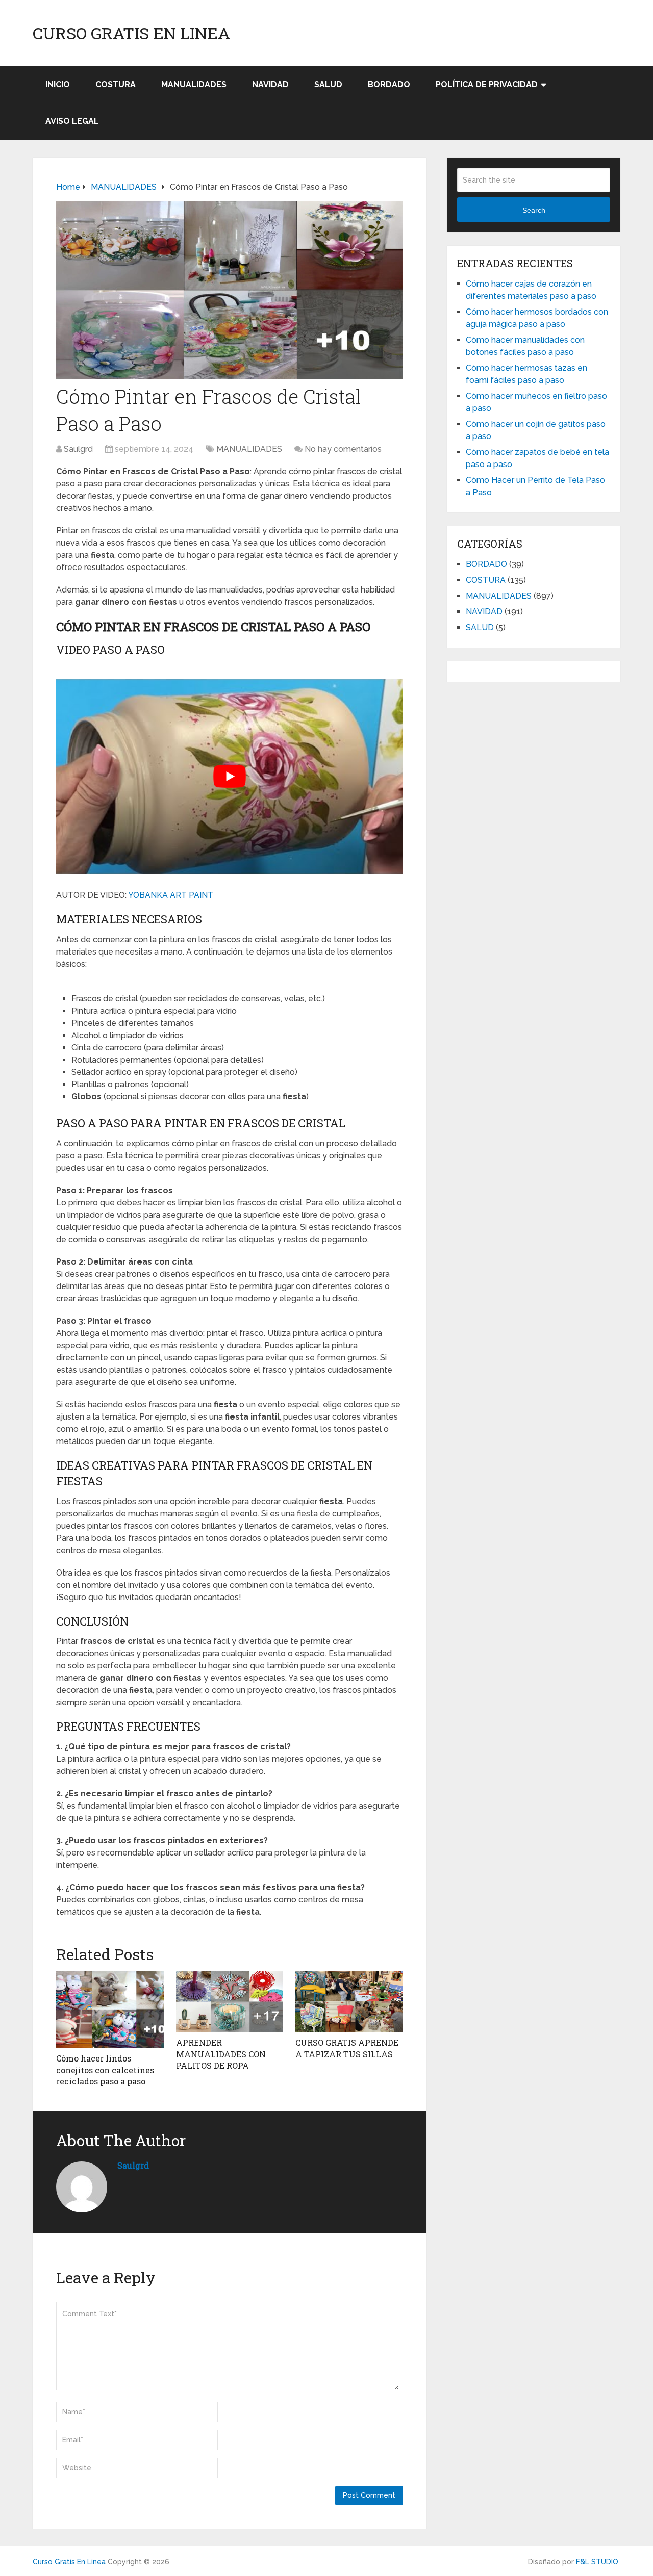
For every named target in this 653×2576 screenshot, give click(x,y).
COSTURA (116, 84)
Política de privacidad (487, 84)
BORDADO (389, 84)
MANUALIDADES (194, 84)
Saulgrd (78, 449)
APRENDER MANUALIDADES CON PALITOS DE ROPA (221, 2054)
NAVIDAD (270, 84)
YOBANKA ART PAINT (171, 895)
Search (534, 210)
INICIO (58, 84)
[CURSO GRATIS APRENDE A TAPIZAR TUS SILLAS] (349, 2002)
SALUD (328, 84)
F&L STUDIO (597, 2562)
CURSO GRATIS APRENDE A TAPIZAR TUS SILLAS (347, 2048)
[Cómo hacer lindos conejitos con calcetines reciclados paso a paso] (110, 2010)
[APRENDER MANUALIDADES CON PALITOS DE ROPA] (230, 2002)
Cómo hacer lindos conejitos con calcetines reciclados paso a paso (105, 2070)
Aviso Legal (72, 121)
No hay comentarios (343, 449)
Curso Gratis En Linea (131, 33)
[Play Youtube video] (230, 777)
